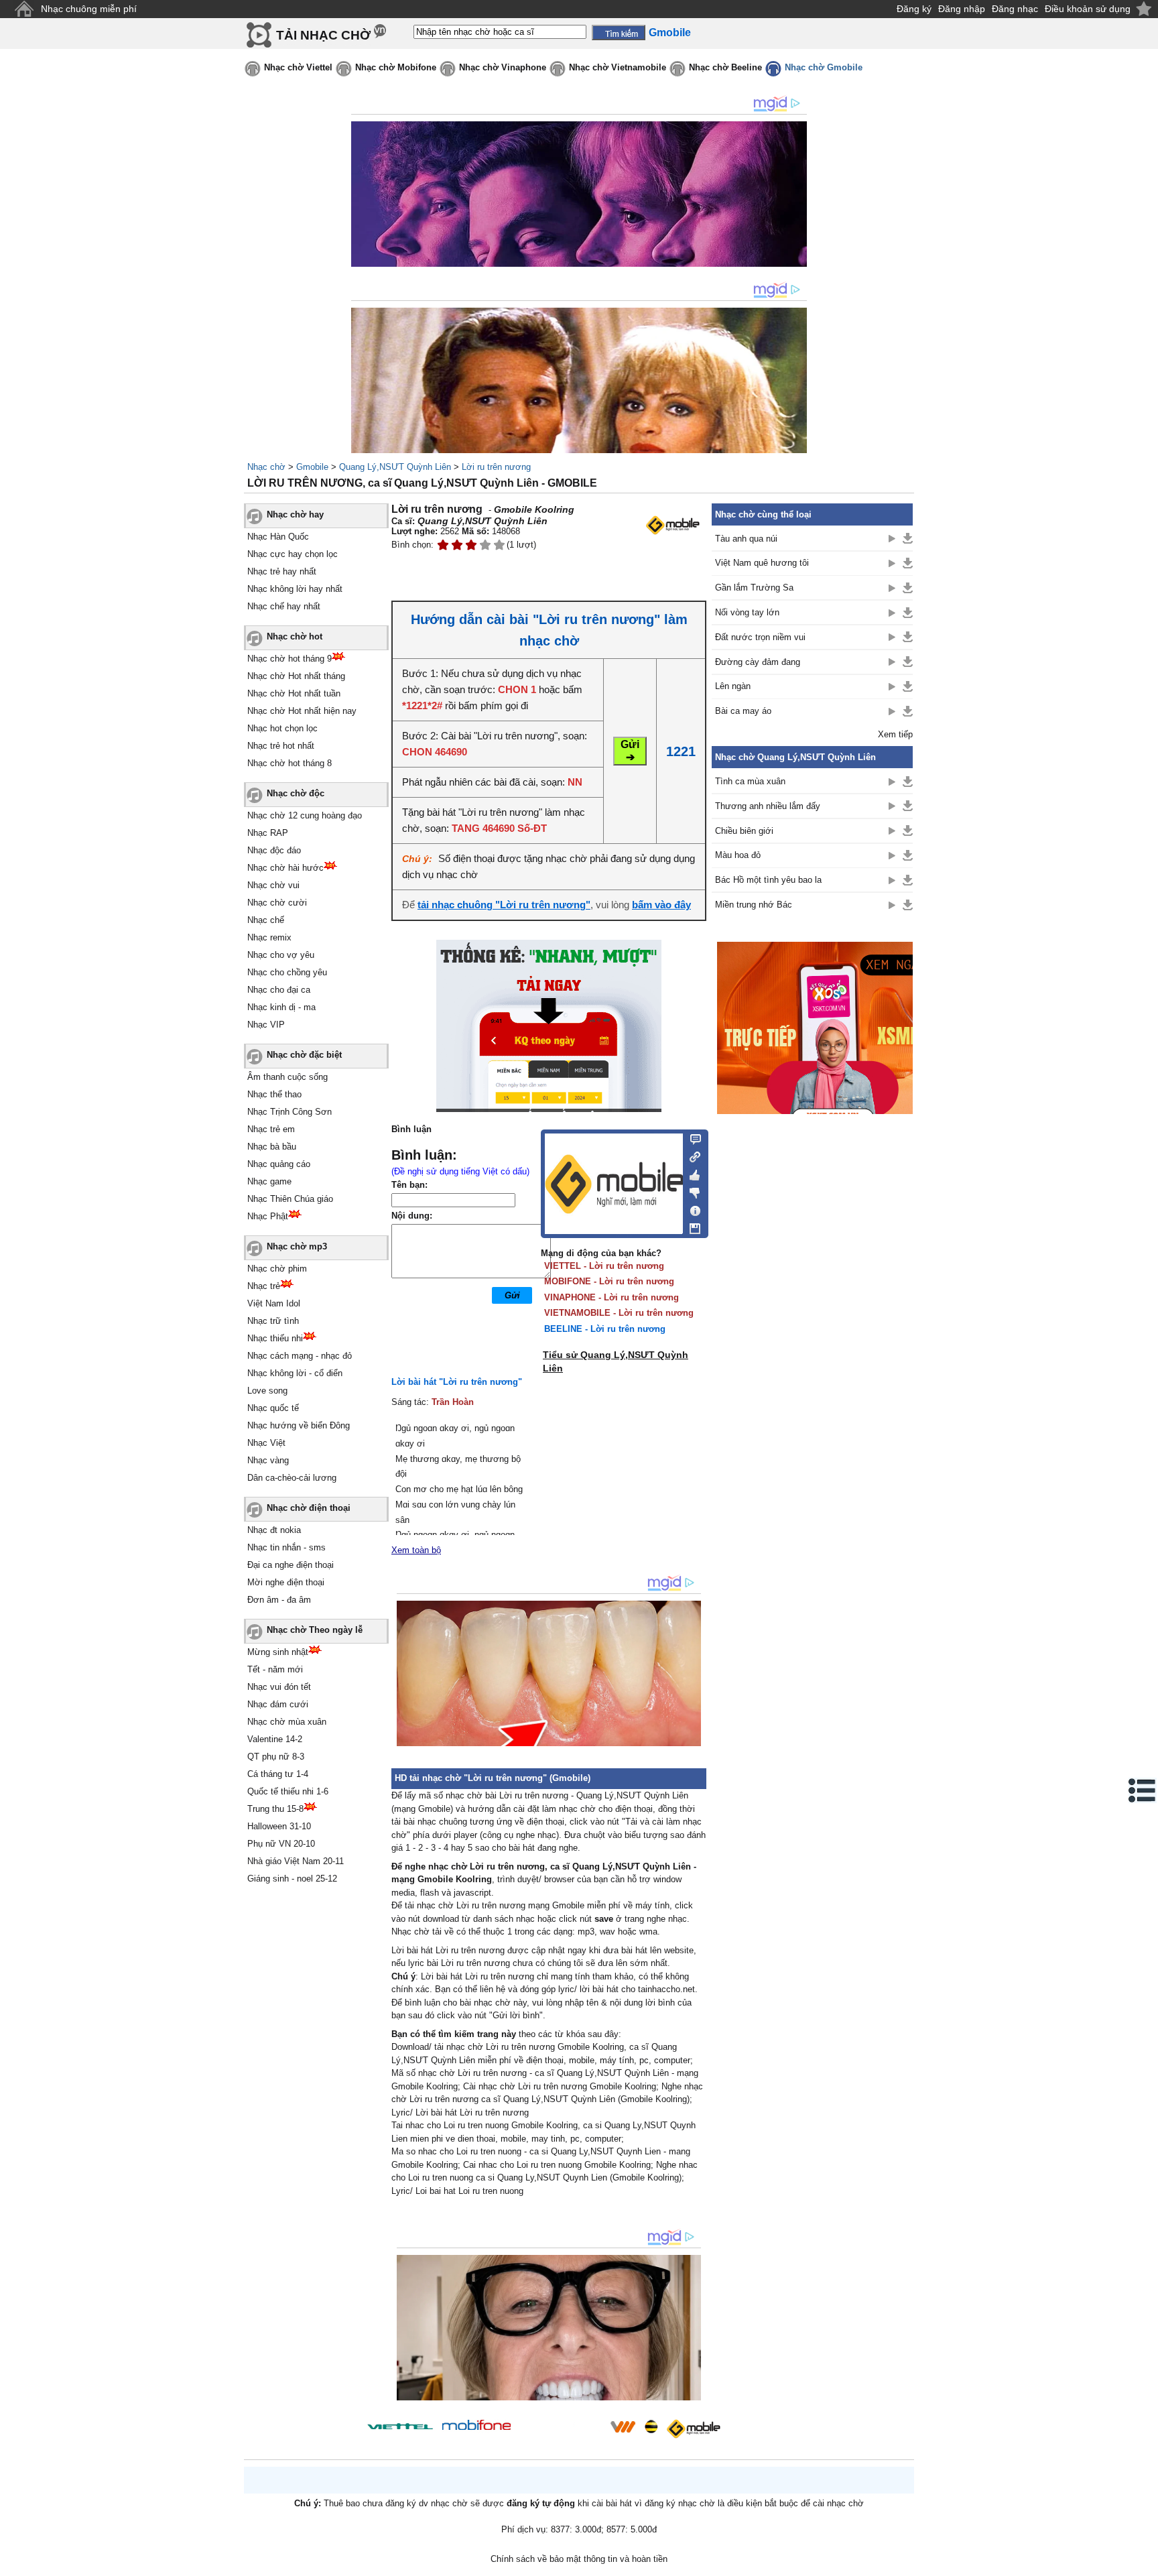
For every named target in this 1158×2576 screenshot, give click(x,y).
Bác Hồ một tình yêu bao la (768, 880)
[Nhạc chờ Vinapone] (561, 2431)
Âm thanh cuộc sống (287, 1077)
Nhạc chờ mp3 (297, 1246)
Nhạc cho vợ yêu (281, 955)
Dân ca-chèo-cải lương (292, 1478)
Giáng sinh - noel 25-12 (292, 1879)
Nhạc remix (269, 937)
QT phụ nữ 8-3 (276, 1757)
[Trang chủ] (24, 9)
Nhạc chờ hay (295, 514)
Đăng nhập (962, 9)
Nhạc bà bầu (272, 1147)
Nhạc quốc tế (273, 1408)
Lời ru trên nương (496, 467)
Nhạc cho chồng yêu (287, 972)
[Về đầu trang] (1145, 2563)
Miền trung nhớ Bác (754, 905)
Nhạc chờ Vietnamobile (618, 67)
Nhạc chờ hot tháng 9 (289, 659)
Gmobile (312, 467)
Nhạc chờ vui (273, 885)
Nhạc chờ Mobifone (396, 67)
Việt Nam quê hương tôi (762, 563)
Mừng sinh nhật (278, 1652)
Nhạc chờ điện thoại (309, 1508)
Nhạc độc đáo (274, 850)
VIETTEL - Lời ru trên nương (604, 1266)
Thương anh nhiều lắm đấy (768, 806)
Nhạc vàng (268, 1460)
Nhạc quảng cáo (279, 1164)
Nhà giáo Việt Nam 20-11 (296, 1861)
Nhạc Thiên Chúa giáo (290, 1199)
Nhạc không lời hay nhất (295, 589)
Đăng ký (914, 9)
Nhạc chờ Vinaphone (503, 67)
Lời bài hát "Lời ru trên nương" (457, 1382)
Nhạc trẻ (264, 1286)
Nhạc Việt (266, 1443)
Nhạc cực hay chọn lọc (293, 554)
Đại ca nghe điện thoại (291, 1565)
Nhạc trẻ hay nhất (282, 571)
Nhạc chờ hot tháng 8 (289, 763)
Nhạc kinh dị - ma (281, 1007)
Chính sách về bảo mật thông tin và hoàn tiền (579, 2559)
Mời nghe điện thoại (286, 1582)
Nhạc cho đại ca (279, 990)
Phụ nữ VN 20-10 (281, 1844)
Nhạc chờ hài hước (285, 868)
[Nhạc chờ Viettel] (400, 2426)
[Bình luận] (691, 1138)
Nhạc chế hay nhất (284, 606)
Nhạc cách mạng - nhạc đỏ (300, 1356)
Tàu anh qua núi (746, 539)
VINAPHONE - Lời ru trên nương (612, 1297)
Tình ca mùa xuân (750, 781)
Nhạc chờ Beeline (725, 67)
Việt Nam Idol (274, 1303)
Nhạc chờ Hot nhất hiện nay (302, 711)
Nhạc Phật (268, 1216)
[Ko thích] (691, 1190)
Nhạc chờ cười (277, 903)
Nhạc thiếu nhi (275, 1338)
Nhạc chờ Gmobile (824, 67)
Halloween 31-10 (279, 1826)
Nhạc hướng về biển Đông (299, 1425)
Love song (267, 1391)
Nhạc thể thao (274, 1094)
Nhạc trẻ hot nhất (281, 746)
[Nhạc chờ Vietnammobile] (623, 2427)
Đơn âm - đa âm (279, 1600)
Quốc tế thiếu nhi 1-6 (288, 1791)
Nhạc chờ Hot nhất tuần (294, 693)
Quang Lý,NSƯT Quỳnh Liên (395, 467)
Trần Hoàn (453, 1402)
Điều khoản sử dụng (1088, 9)
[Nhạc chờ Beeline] (651, 2427)
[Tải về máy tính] (691, 1225)
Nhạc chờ (266, 467)
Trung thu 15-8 (275, 1809)
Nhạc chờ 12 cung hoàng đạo (305, 815)
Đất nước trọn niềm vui (760, 637)
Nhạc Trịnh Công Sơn (289, 1112)
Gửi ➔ (630, 751)
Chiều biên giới (744, 831)
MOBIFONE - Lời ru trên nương (609, 1281)
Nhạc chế (266, 920)
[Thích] (691, 1173)
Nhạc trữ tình (273, 1321)
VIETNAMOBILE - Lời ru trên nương (619, 1313)
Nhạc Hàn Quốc (278, 537)
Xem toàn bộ (416, 1550)
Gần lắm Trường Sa (754, 588)
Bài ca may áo (743, 711)
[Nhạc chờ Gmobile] (693, 2429)
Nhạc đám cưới (278, 1704)
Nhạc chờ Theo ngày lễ (315, 1630)
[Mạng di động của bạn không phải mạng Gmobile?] (672, 525)
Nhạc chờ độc (296, 793)
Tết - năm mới (275, 1669)
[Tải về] (908, 538)
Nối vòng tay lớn (747, 612)
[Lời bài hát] (691, 1208)
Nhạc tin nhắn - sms (286, 1547)
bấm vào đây (661, 905)
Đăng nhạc (1015, 9)
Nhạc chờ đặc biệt (304, 1055)
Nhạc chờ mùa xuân (287, 1722)
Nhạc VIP (266, 1025)
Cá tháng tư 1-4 (278, 1774)
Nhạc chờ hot (295, 636)
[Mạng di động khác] (691, 1156)
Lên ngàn (733, 686)
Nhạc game (269, 1181)
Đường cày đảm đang (758, 662)
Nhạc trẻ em (271, 1129)
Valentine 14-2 (275, 1739)
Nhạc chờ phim (277, 1269)
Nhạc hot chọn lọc (282, 728)
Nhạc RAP (268, 833)
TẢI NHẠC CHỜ (323, 35)
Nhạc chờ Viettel (298, 67)
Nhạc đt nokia (274, 1530)
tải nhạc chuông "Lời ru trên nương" (504, 905)
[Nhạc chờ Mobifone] (477, 2426)
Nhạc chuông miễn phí (89, 9)
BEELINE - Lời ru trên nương (605, 1329)
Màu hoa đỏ (738, 855)
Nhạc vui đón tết (279, 1687)
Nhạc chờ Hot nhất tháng (296, 676)
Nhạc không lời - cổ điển (295, 1373)
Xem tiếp (895, 734)
